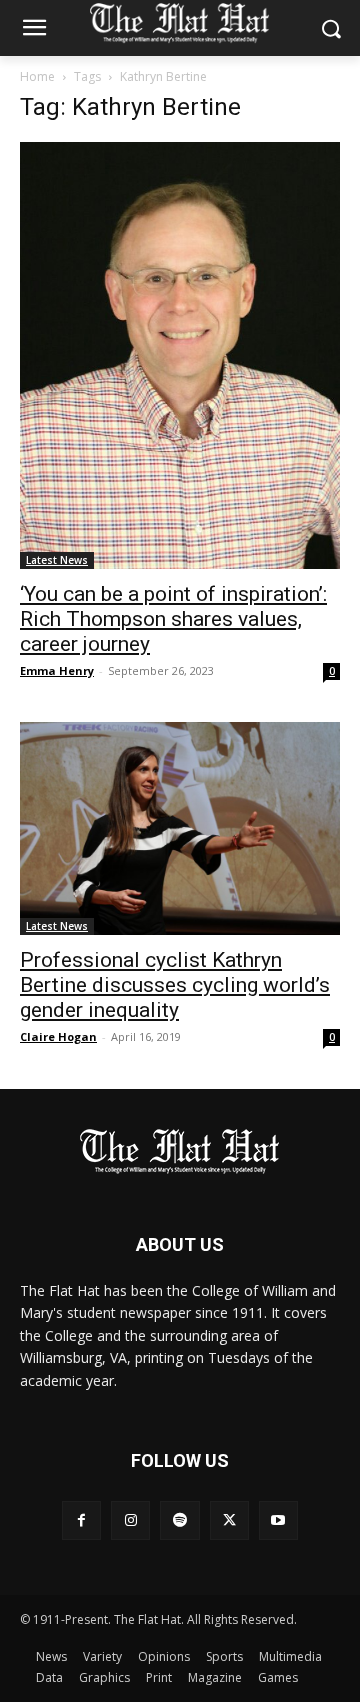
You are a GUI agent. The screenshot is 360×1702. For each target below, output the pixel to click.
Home (37, 76)
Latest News (57, 560)
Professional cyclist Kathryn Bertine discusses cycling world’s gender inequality (175, 985)
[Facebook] (81, 1520)
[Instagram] (130, 1520)
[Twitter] (229, 1520)
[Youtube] (278, 1520)
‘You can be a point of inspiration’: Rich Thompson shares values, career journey (173, 619)
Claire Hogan (58, 1036)
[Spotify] (179, 1520)
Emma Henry (57, 670)
